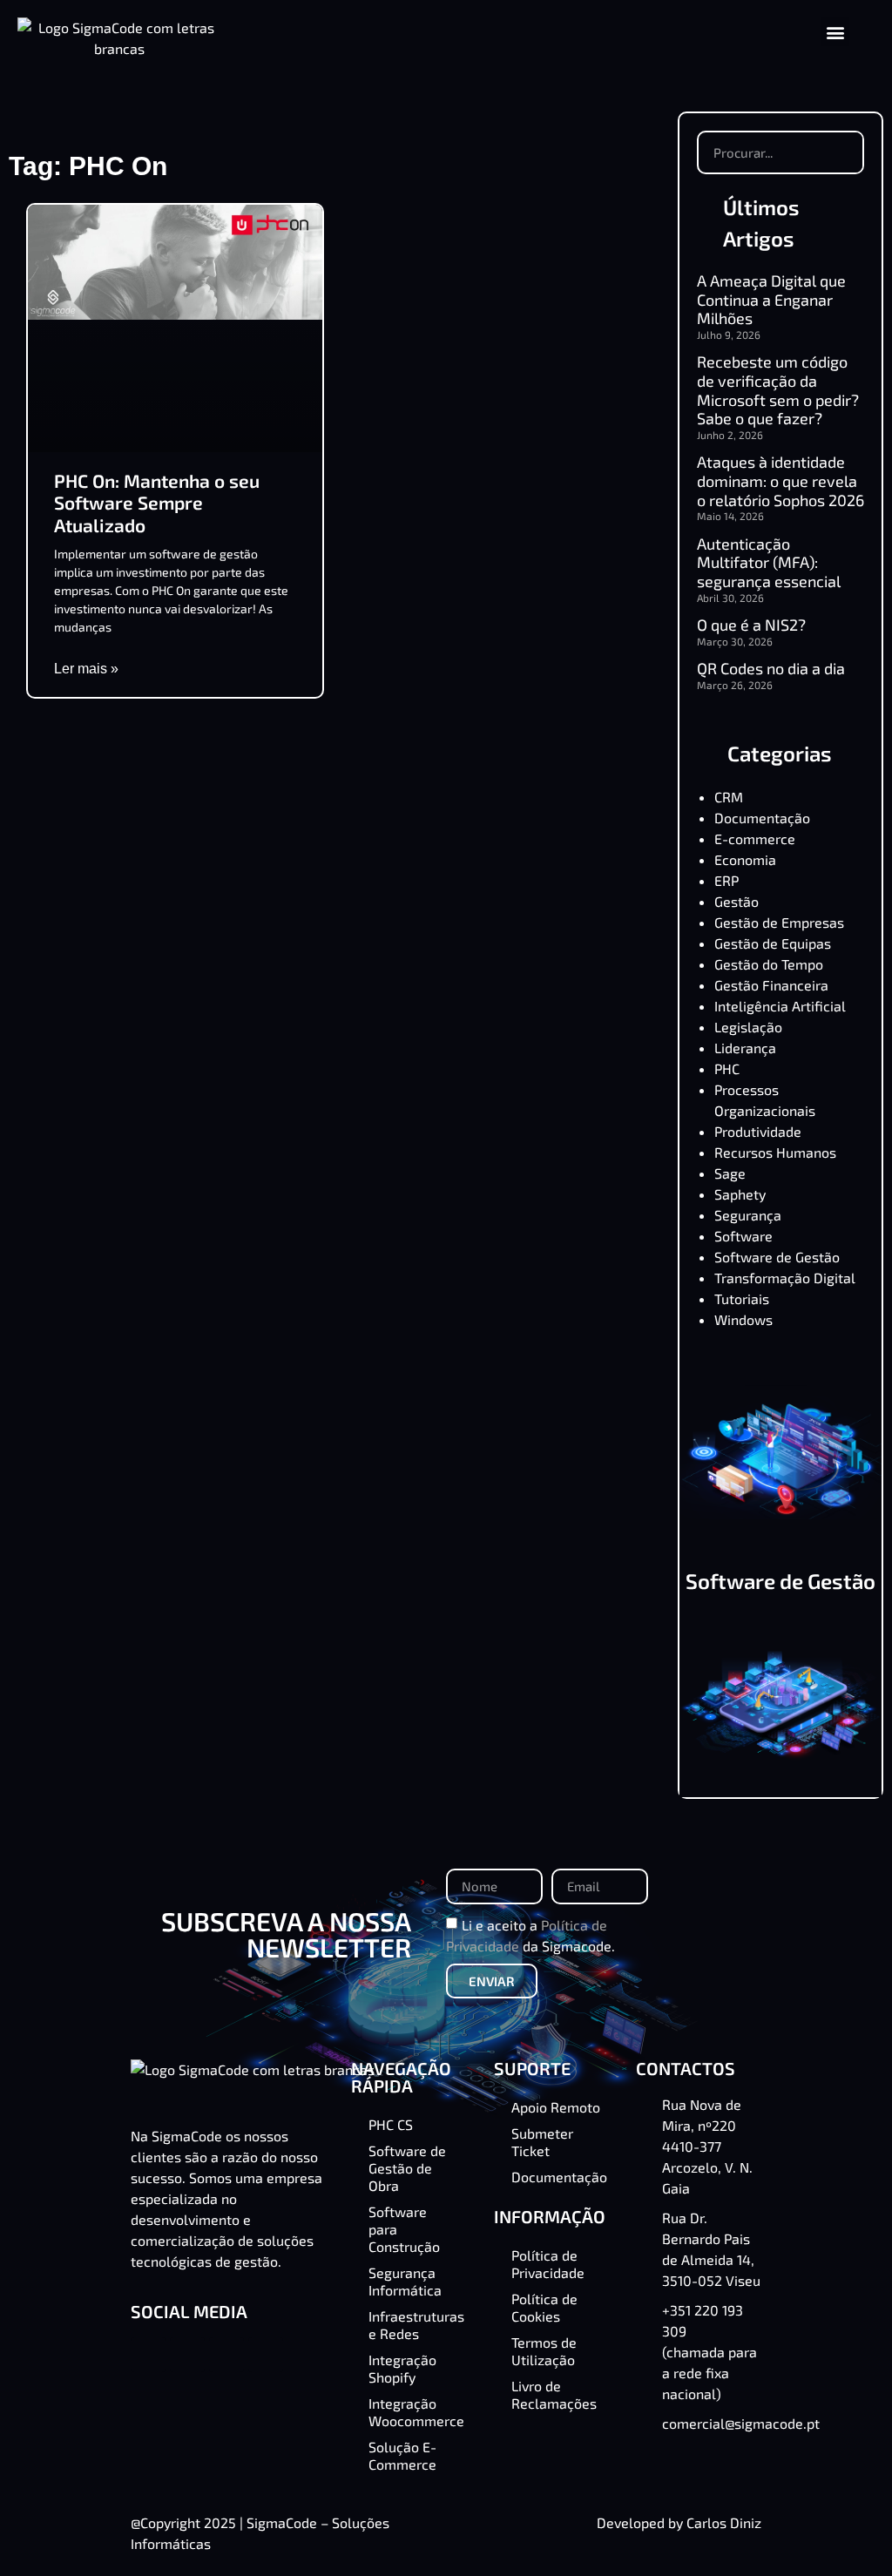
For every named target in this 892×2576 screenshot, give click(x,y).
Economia (745, 859)
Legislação (748, 1027)
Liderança (745, 1048)
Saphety (740, 1194)
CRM (729, 797)
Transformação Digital (785, 1278)
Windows (743, 1319)
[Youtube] (266, 2355)
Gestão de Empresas (779, 922)
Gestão (737, 901)
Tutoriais (742, 1298)
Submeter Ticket (542, 2142)
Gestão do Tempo (769, 964)
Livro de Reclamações (554, 2394)
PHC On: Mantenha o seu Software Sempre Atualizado (157, 502)
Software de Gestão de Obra (780, 1591)
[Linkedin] (187, 2355)
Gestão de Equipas (773, 943)
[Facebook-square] (148, 2355)
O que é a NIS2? (751, 625)
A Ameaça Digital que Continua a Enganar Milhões (771, 299)
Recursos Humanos (775, 1152)
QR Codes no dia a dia (771, 668)
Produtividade (758, 1131)
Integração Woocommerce (416, 2412)
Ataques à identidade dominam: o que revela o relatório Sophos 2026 (780, 480)
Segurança (748, 1215)
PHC (727, 1068)
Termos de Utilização (544, 2351)
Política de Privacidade (548, 2264)
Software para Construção (404, 2229)
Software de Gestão (777, 1257)
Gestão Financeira (771, 985)
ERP (726, 880)
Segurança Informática (405, 2281)
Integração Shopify (402, 2368)
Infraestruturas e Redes (416, 2325)
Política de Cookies (544, 2307)
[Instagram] (226, 2355)
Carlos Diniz (724, 2522)
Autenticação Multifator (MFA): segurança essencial (769, 562)
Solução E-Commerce (402, 2455)
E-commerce (755, 838)
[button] (835, 32)
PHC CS (391, 2124)
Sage (730, 1173)
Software (743, 1236)
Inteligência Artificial (780, 1006)
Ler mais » (86, 669)
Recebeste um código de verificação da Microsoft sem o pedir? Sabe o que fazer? (778, 390)
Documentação (762, 818)
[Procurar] (841, 152)
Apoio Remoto (556, 2107)
